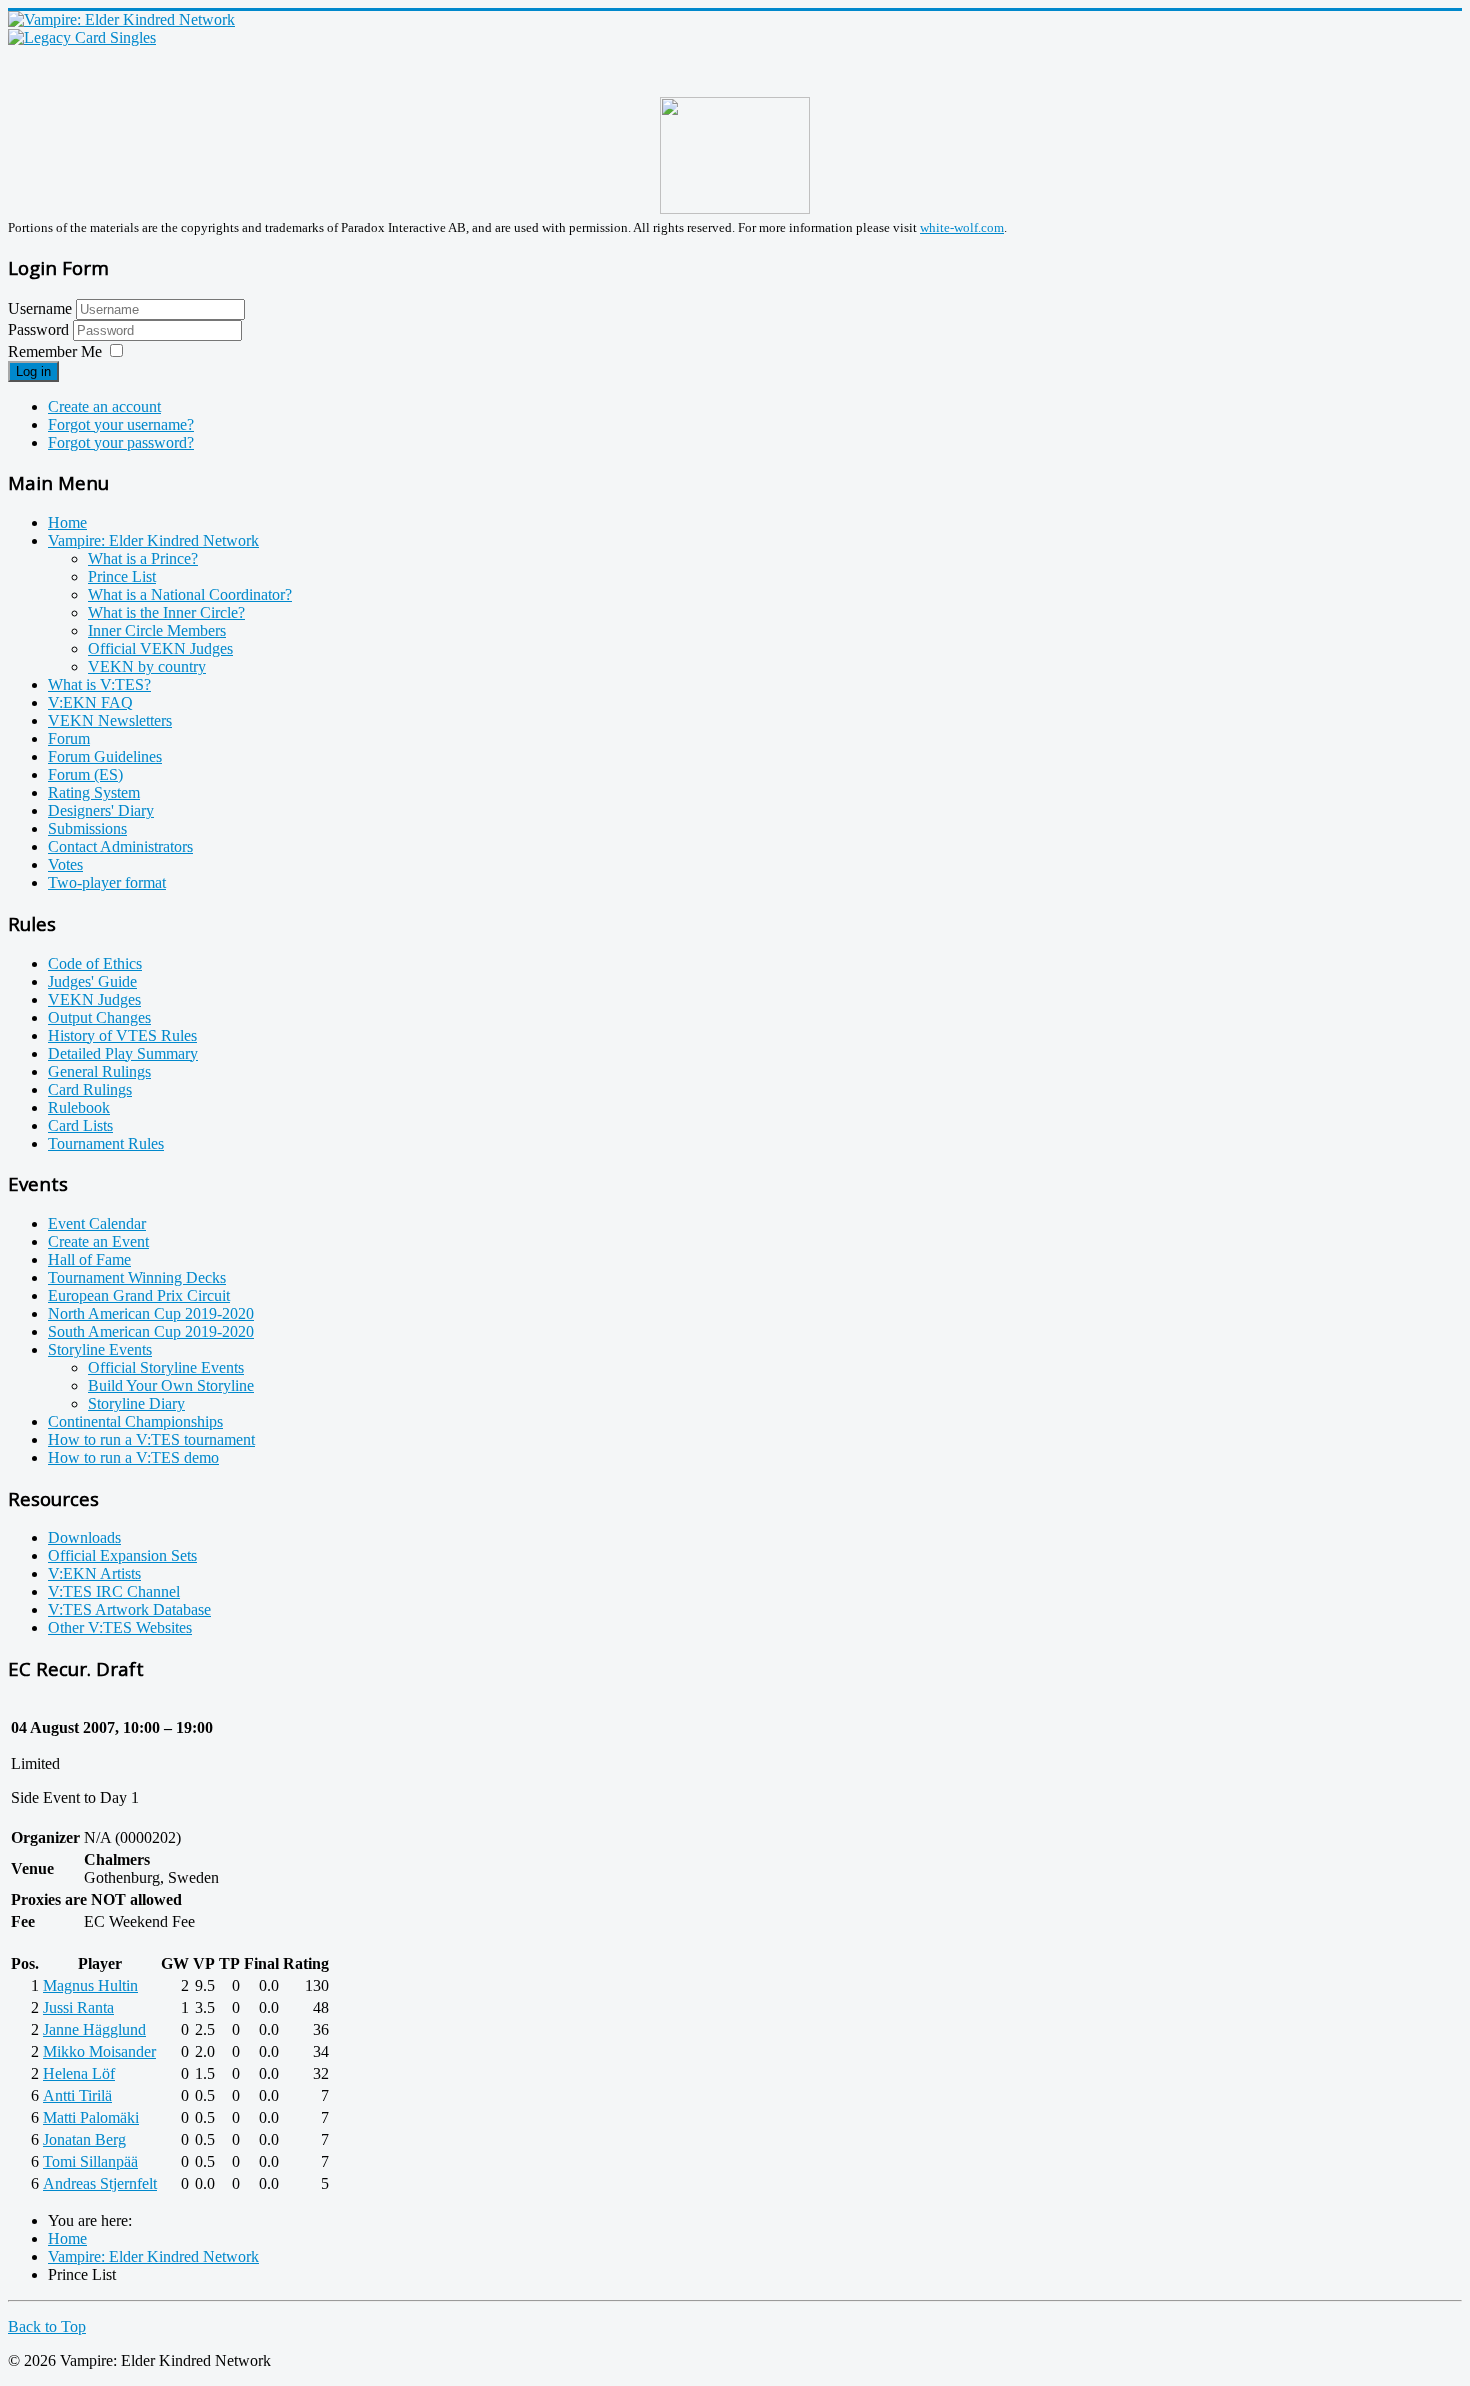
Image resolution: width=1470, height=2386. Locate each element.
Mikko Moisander (99, 2051)
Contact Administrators (120, 846)
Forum (69, 738)
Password (40, 329)
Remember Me (55, 351)
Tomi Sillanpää (90, 2161)
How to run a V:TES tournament (151, 1439)
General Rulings (99, 1071)
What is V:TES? (99, 684)
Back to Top (47, 2326)
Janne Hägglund (94, 2029)
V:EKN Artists (94, 1573)
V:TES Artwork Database (129, 1609)
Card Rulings (90, 1089)
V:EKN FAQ (90, 702)
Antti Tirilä (77, 2095)
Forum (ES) (85, 774)
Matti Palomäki (91, 2117)
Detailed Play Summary (123, 1053)
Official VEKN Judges (160, 648)
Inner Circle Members (157, 630)
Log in (33, 371)
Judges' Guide (92, 981)
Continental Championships (135, 1421)
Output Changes (99, 1017)
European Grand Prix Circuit (139, 1295)
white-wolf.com (962, 227)
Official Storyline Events (166, 1367)
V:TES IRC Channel (114, 1591)
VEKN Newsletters (110, 720)
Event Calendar (97, 1223)
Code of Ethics (95, 963)
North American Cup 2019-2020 (151, 1313)
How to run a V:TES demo (133, 1457)
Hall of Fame (89, 1259)
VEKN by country (147, 666)
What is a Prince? (143, 558)
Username (40, 308)
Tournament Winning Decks (137, 1277)
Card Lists (80, 1125)
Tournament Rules (106, 1143)
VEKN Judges (94, 999)
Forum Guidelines (105, 756)
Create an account (104, 406)
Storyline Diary (136, 1403)
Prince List (122, 576)
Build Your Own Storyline (171, 1385)
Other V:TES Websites (120, 1627)
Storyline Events (100, 1349)
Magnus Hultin (90, 1985)
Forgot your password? (121, 442)
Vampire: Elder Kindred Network (153, 540)
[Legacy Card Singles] (82, 37)
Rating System (94, 792)
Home (67, 522)
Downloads (84, 1537)
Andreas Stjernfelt (100, 2183)
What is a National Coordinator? (190, 594)
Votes (65, 864)
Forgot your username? (121, 424)
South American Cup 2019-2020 (151, 1331)
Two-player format (107, 882)
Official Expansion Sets (122, 1555)
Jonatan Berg (84, 2139)
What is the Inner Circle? (166, 612)
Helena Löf (79, 2073)
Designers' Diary (101, 810)
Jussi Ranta (78, 2007)
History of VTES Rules (122, 1035)
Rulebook (79, 1107)
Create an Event (98, 1241)
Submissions (87, 828)
